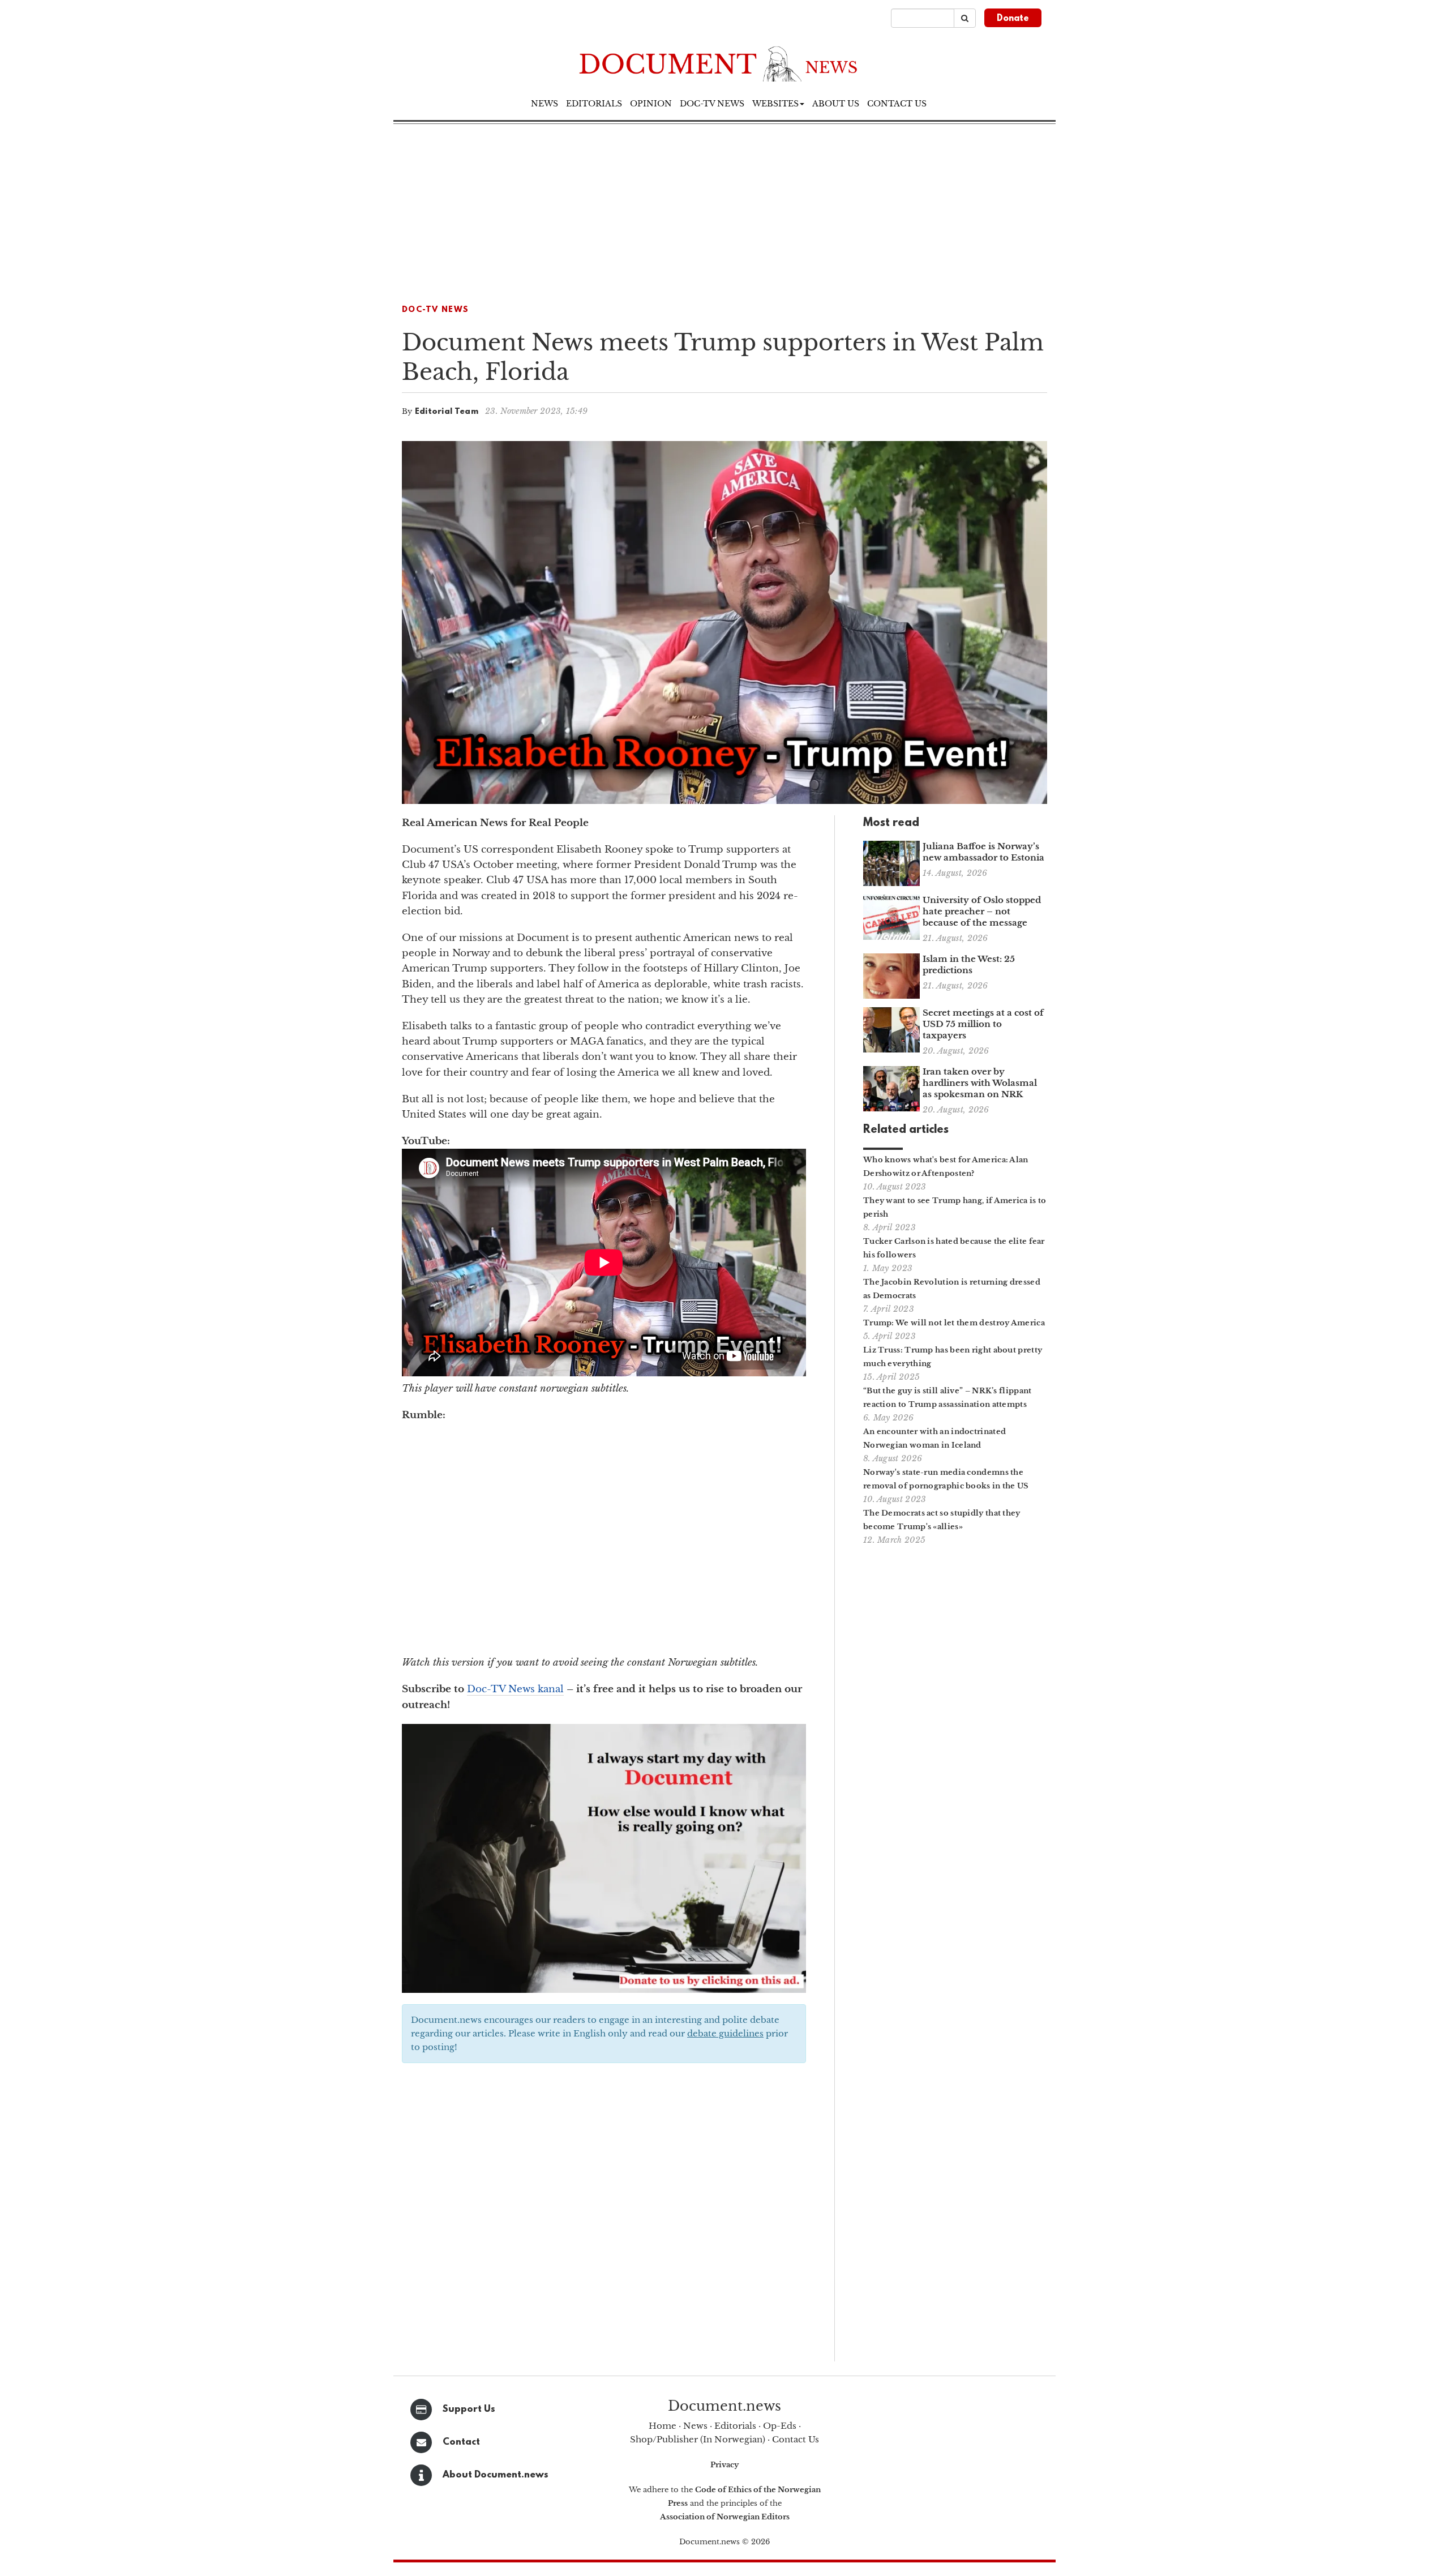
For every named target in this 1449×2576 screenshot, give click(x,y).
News (545, 104)
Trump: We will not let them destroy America (954, 1323)
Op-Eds (780, 2426)
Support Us (469, 2409)
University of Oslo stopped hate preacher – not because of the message (982, 911)
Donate (1013, 19)
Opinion (651, 104)
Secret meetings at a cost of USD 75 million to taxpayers (983, 1024)
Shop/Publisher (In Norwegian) (698, 2439)
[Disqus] (604, 2216)
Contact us (897, 104)
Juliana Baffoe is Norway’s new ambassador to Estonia (983, 852)
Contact (461, 2442)
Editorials (594, 104)
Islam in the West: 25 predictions (969, 964)
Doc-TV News (712, 104)
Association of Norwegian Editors (725, 2517)
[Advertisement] (724, 209)
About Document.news (496, 2475)
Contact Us (796, 2439)
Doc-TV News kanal (515, 1689)
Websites (775, 104)
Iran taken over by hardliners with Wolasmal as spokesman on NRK (980, 1083)
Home (663, 2426)
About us (836, 104)
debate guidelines (725, 2033)
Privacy (724, 2465)
